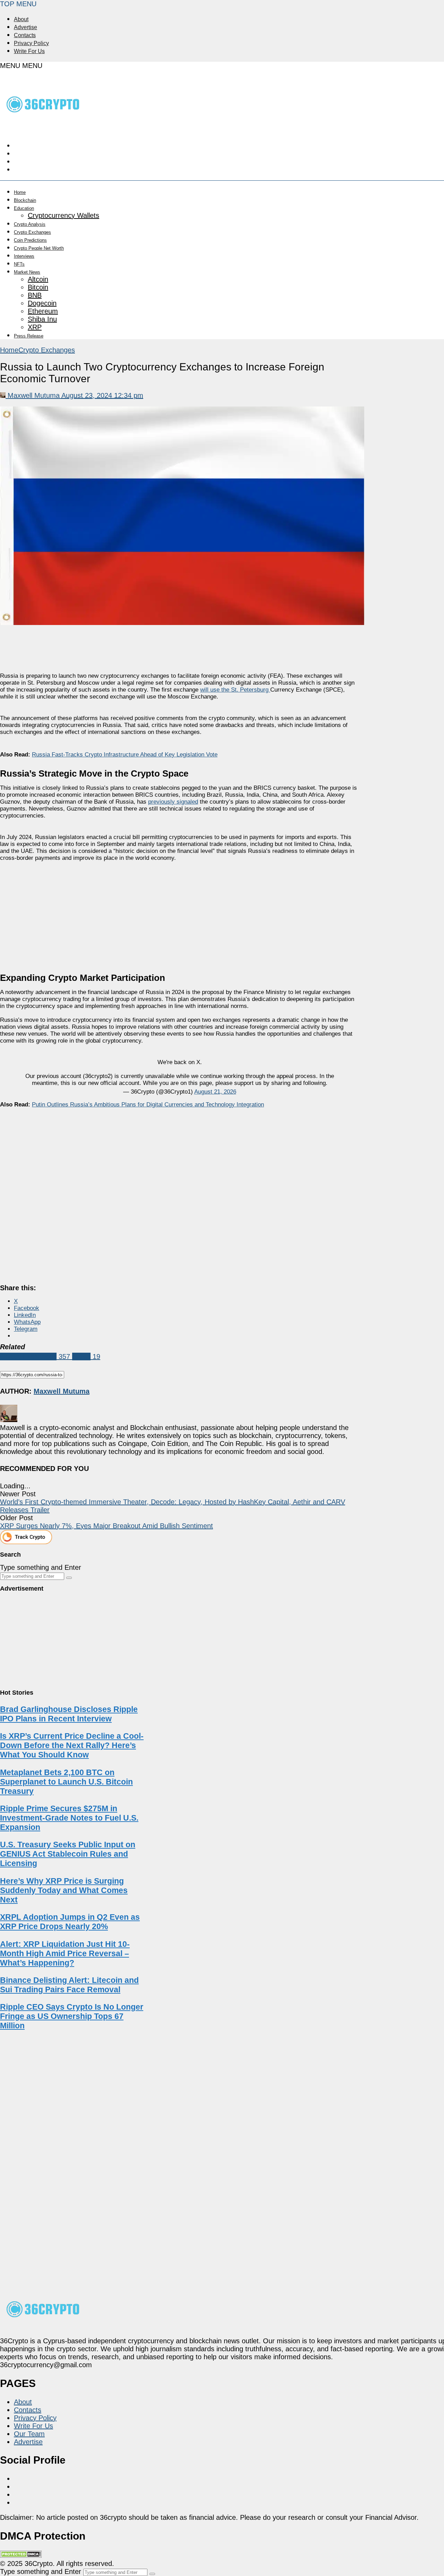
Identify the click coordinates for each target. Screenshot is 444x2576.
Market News (27, 272)
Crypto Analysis (30, 224)
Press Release (29, 336)
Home (20, 192)
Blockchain (25, 200)
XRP (35, 327)
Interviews (24, 256)
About (21, 19)
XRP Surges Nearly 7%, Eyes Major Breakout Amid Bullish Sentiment (106, 1526)
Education (24, 208)
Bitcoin (38, 287)
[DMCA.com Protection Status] (21, 2556)
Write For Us (29, 51)
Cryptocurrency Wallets (63, 215)
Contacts (25, 35)
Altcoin (38, 279)
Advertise (25, 27)
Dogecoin (42, 303)
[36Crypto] (43, 127)
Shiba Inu (42, 319)
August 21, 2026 (215, 1092)
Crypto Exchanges (32, 232)
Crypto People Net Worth (39, 248)
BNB (35, 295)
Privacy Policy (31, 43)
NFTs (19, 264)
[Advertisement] (180, 913)
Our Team (29, 2434)
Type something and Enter (41, 1567)
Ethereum (43, 311)
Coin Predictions (30, 240)
